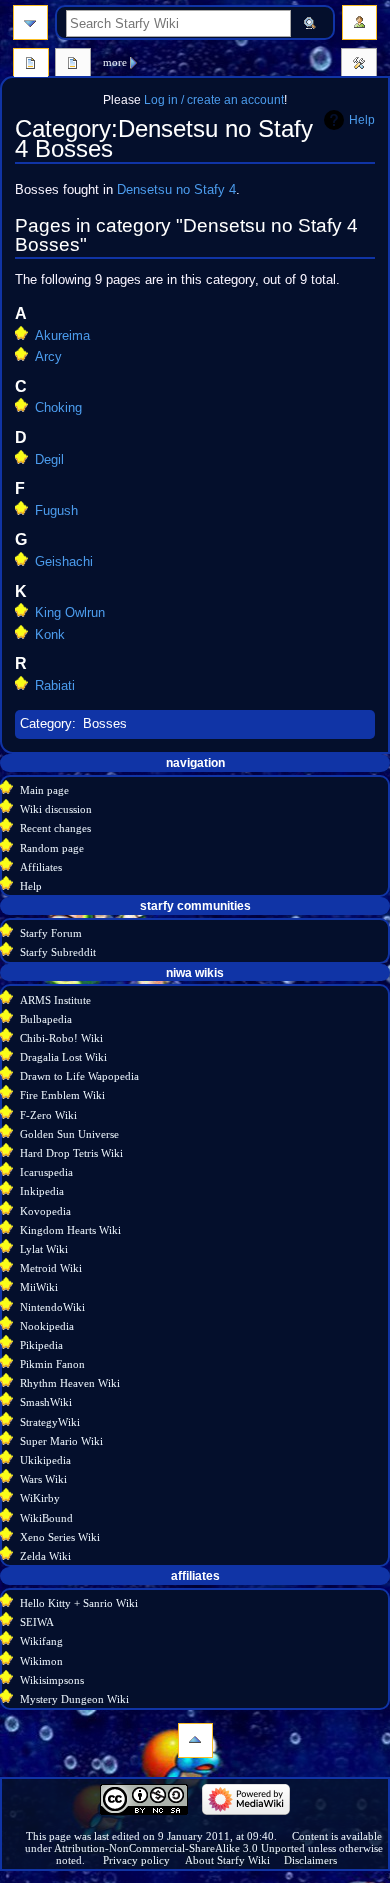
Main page (44, 790)
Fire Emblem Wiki (62, 1095)
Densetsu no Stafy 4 (176, 190)
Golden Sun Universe (69, 1134)
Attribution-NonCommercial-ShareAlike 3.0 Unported (179, 1848)
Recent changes (55, 828)
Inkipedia (42, 1191)
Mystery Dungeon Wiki (74, 1699)
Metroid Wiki (51, 1268)
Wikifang (41, 1641)
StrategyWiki (50, 1422)
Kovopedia (45, 1211)
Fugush (56, 511)
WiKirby (40, 1498)
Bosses (105, 724)
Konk (50, 635)
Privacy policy (136, 1860)
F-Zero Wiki (48, 1115)
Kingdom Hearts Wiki (70, 1230)
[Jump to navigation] (30, 22)
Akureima (62, 336)
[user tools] (359, 22)
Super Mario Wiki (61, 1441)
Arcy (48, 357)
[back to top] (195, 1740)
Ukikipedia (45, 1460)
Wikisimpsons (52, 1680)
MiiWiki (39, 1287)
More (115, 62)
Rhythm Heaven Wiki (70, 1383)
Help (362, 120)
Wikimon (41, 1661)
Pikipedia (41, 1345)
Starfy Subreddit (58, 952)
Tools (359, 65)
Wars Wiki (43, 1479)
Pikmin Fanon (52, 1364)
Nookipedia (47, 1326)
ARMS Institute (55, 1000)
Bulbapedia (46, 1019)
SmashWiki (46, 1402)
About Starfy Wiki (227, 1860)
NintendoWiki (52, 1307)
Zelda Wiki (45, 1556)
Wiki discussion (56, 809)
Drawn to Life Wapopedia (79, 1076)
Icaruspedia (46, 1172)
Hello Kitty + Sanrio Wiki (79, 1603)
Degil (49, 460)
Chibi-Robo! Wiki (61, 1038)
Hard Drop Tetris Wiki (71, 1153)
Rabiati (55, 686)
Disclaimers (310, 1860)
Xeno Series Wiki (60, 1537)
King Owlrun (70, 613)
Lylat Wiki (44, 1249)
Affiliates (41, 867)
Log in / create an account (214, 100)
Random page (52, 848)
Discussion (73, 65)
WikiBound (46, 1518)
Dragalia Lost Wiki (63, 1057)
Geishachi (64, 562)
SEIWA (37, 1622)
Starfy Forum (51, 933)
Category (46, 724)
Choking (58, 408)
